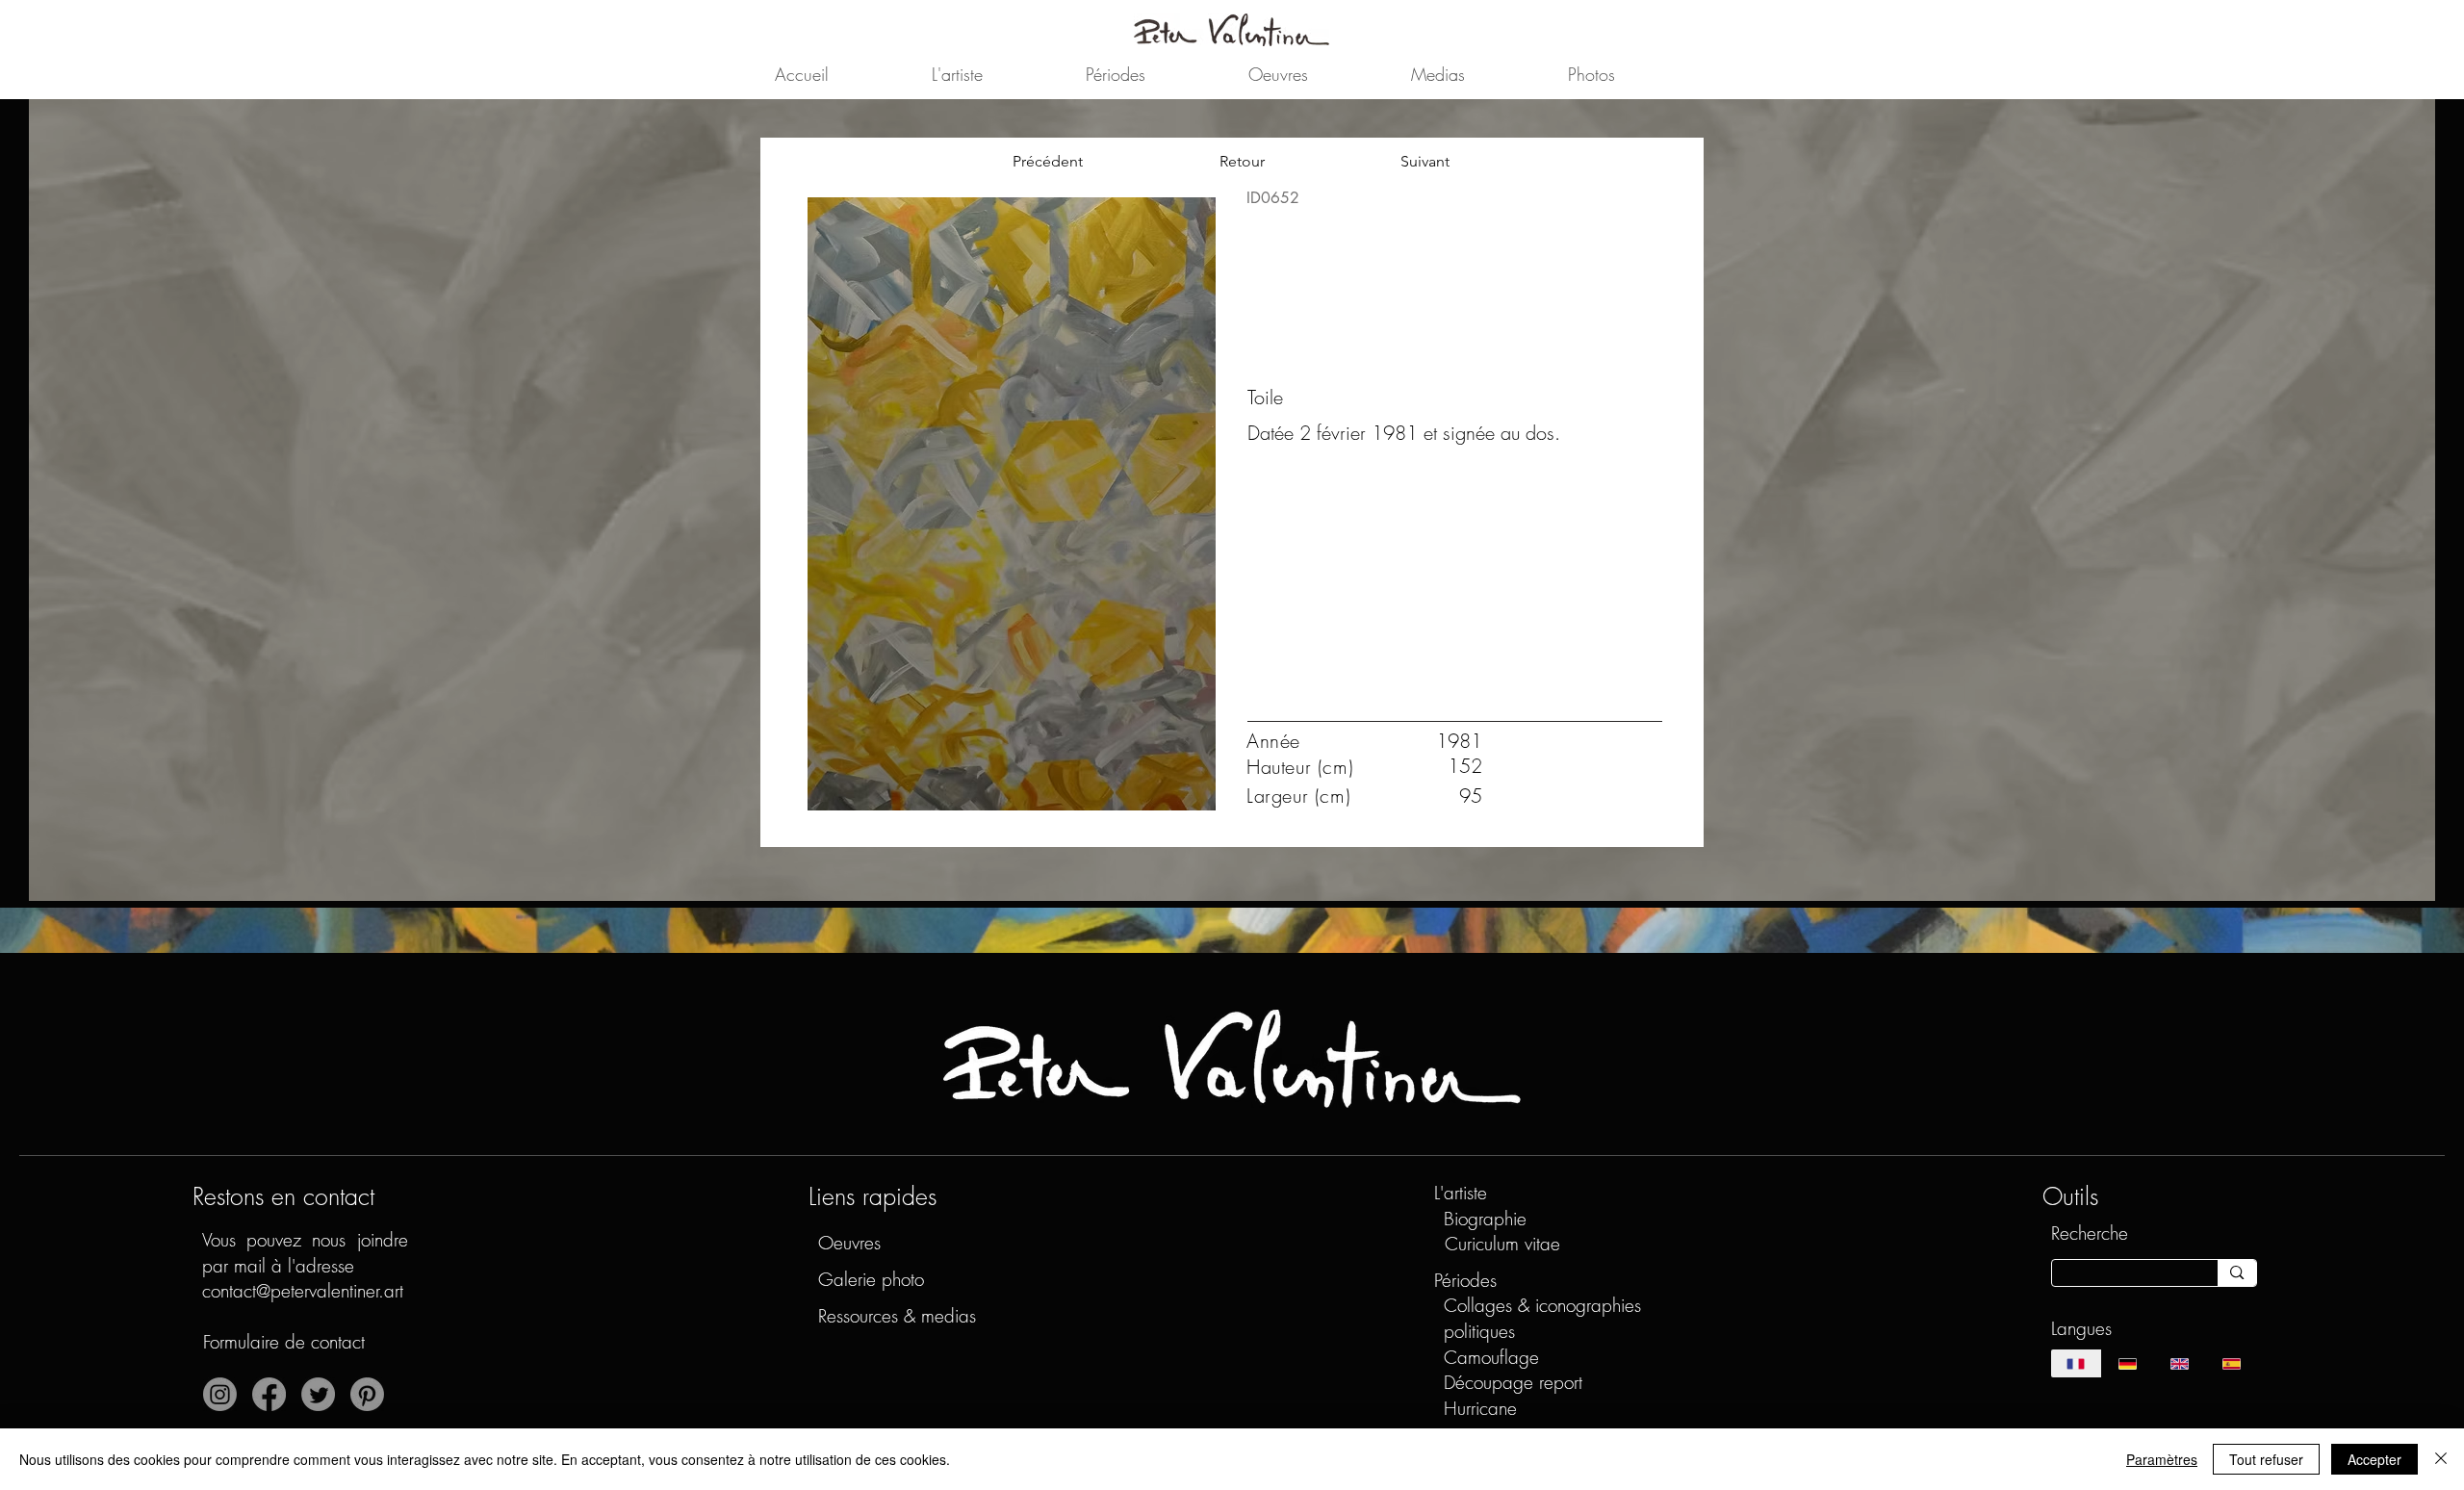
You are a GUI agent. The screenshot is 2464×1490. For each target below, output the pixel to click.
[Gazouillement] (318, 1394)
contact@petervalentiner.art (303, 1291)
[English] (2179, 1363)
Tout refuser (2266, 1459)
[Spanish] (2231, 1363)
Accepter (2374, 1459)
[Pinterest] (367, 1394)
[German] (2127, 1363)
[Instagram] (220, 1394)
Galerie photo (871, 1279)
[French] (2077, 1363)
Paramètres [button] (2162, 1459)
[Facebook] (269, 1394)
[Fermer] (2441, 1459)
